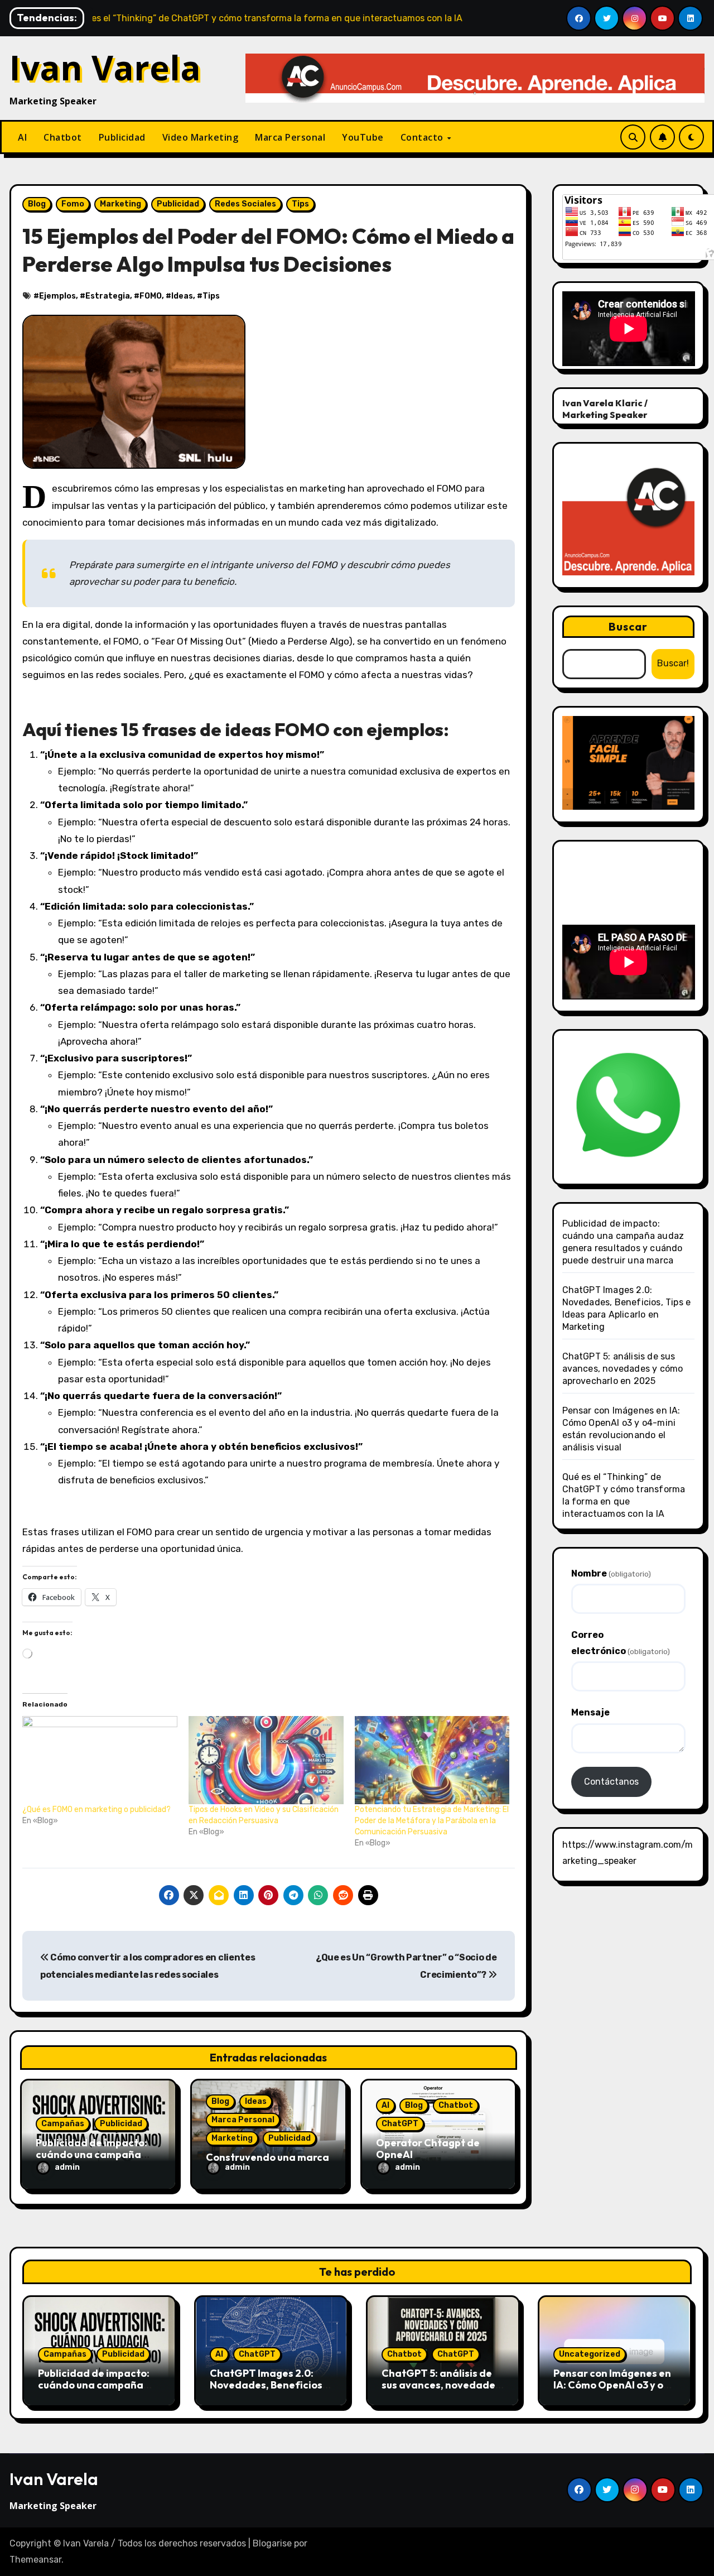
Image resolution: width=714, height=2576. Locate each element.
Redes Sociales (245, 204)
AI (22, 137)
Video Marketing (201, 137)
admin (67, 2167)
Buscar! (673, 663)
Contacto (423, 137)
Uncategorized (590, 2354)
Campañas (63, 2124)
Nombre (611, 1573)
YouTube (363, 137)
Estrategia (108, 296)
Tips (300, 204)
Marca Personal (290, 137)
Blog (37, 204)
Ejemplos (57, 296)
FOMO (151, 296)
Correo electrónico (621, 1643)
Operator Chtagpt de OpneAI (428, 2149)
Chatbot (63, 137)
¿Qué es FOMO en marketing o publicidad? (97, 1810)
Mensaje (590, 1712)
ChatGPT (400, 2124)
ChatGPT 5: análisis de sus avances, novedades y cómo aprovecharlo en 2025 (623, 1369)
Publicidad (122, 137)
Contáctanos (611, 1782)
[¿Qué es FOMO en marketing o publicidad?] (100, 1760)
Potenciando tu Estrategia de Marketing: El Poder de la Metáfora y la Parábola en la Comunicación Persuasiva (432, 1821)
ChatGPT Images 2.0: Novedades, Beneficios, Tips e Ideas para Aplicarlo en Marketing (267, 2391)
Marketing (120, 204)
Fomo (73, 204)
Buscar (628, 626)
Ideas (182, 296)
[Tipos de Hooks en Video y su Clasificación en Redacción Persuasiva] (266, 1760)
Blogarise (272, 2543)
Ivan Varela (105, 68)
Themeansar (35, 2560)
